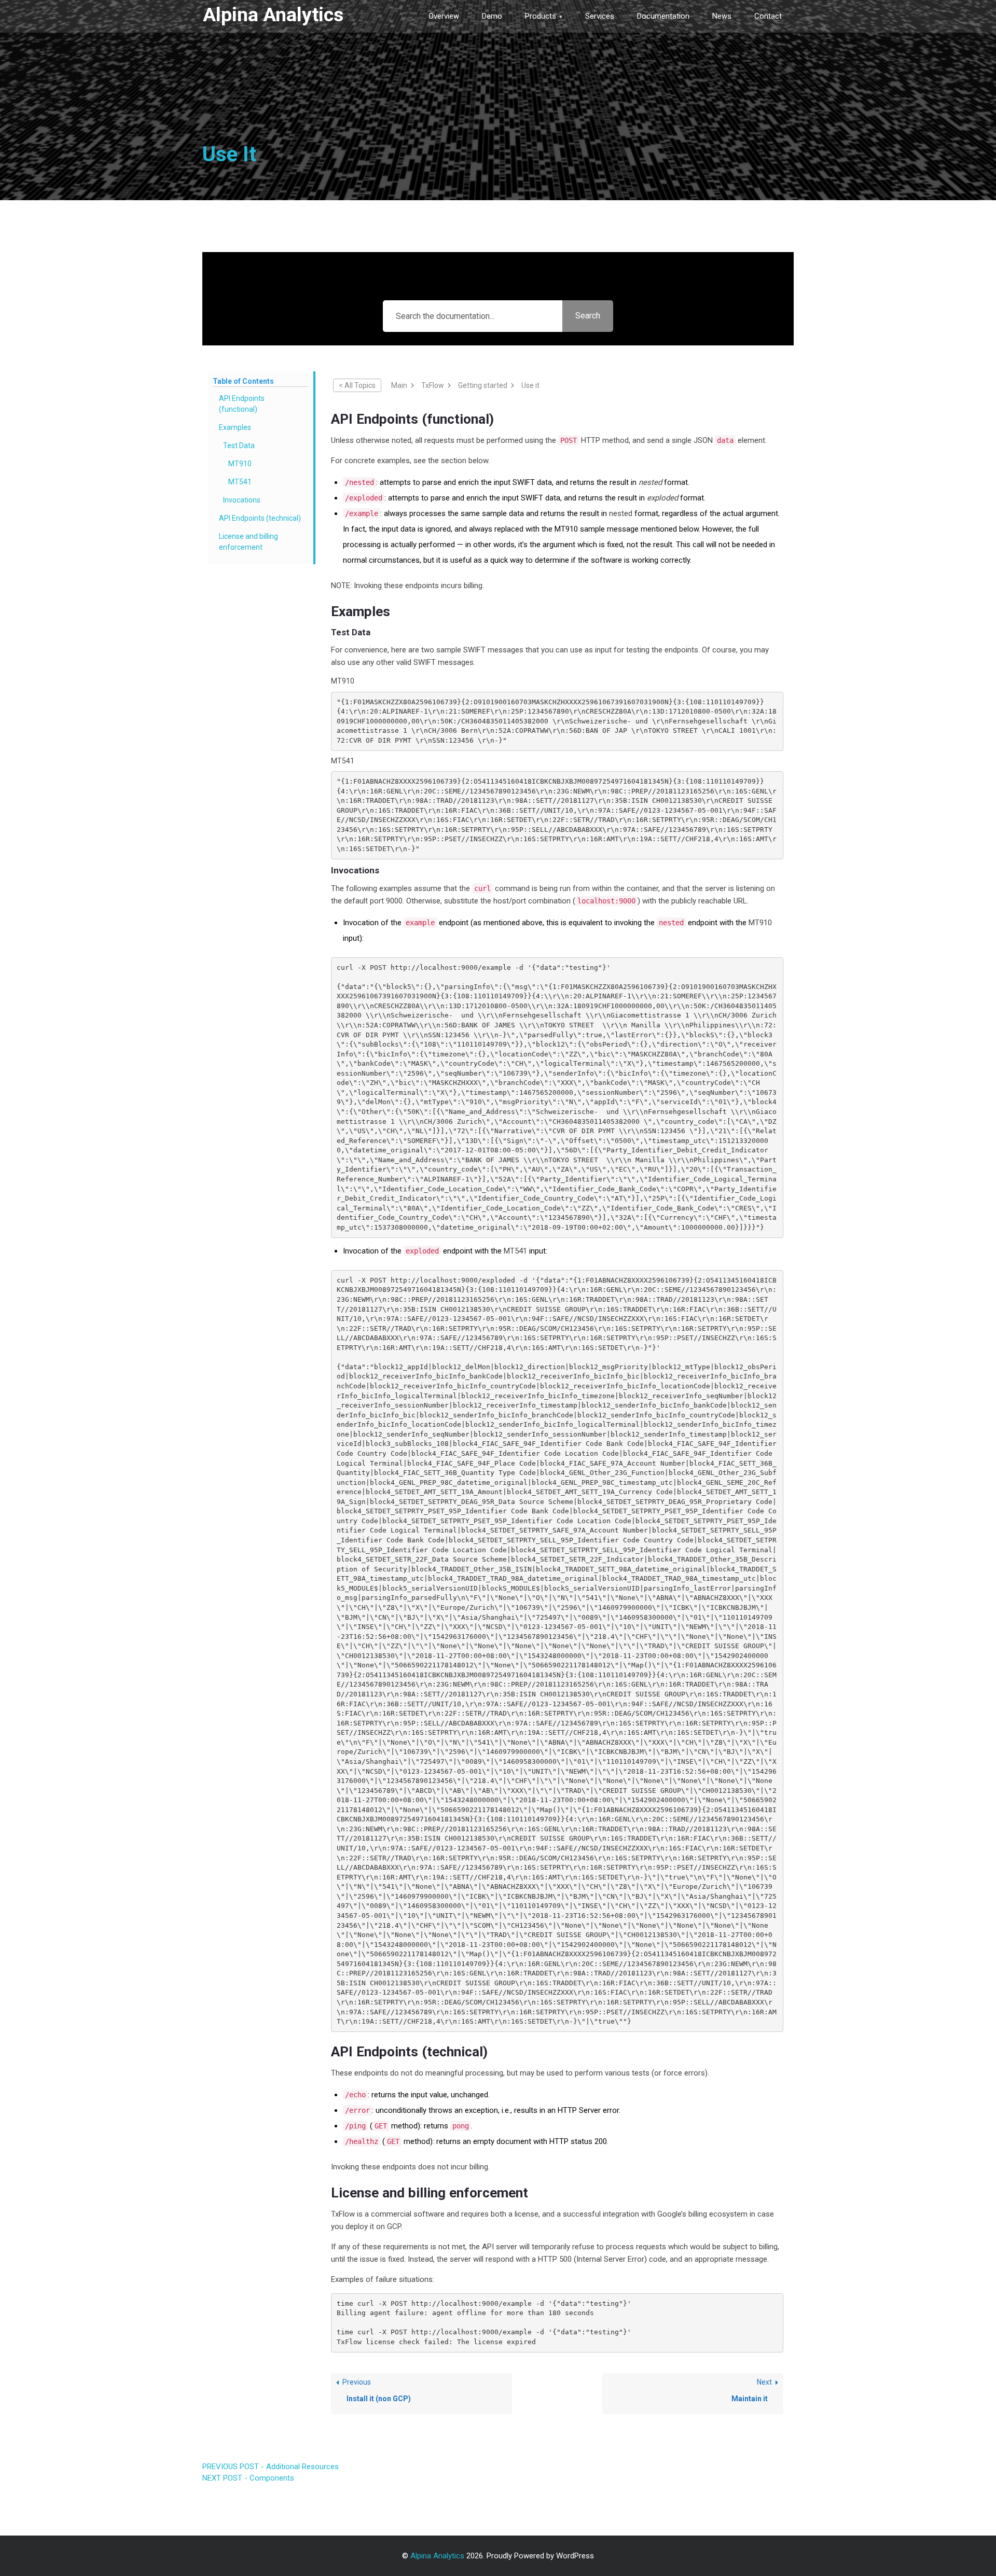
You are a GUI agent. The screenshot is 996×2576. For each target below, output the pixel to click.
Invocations (242, 500)
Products (541, 16)
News (722, 16)
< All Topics (357, 385)
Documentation (663, 16)
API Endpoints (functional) (242, 404)
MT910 (240, 464)
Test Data (239, 445)
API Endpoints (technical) (260, 518)
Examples (235, 427)
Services (600, 16)
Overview (444, 16)
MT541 (240, 482)
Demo (492, 16)
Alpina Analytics (273, 15)
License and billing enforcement (248, 542)
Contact (768, 16)
